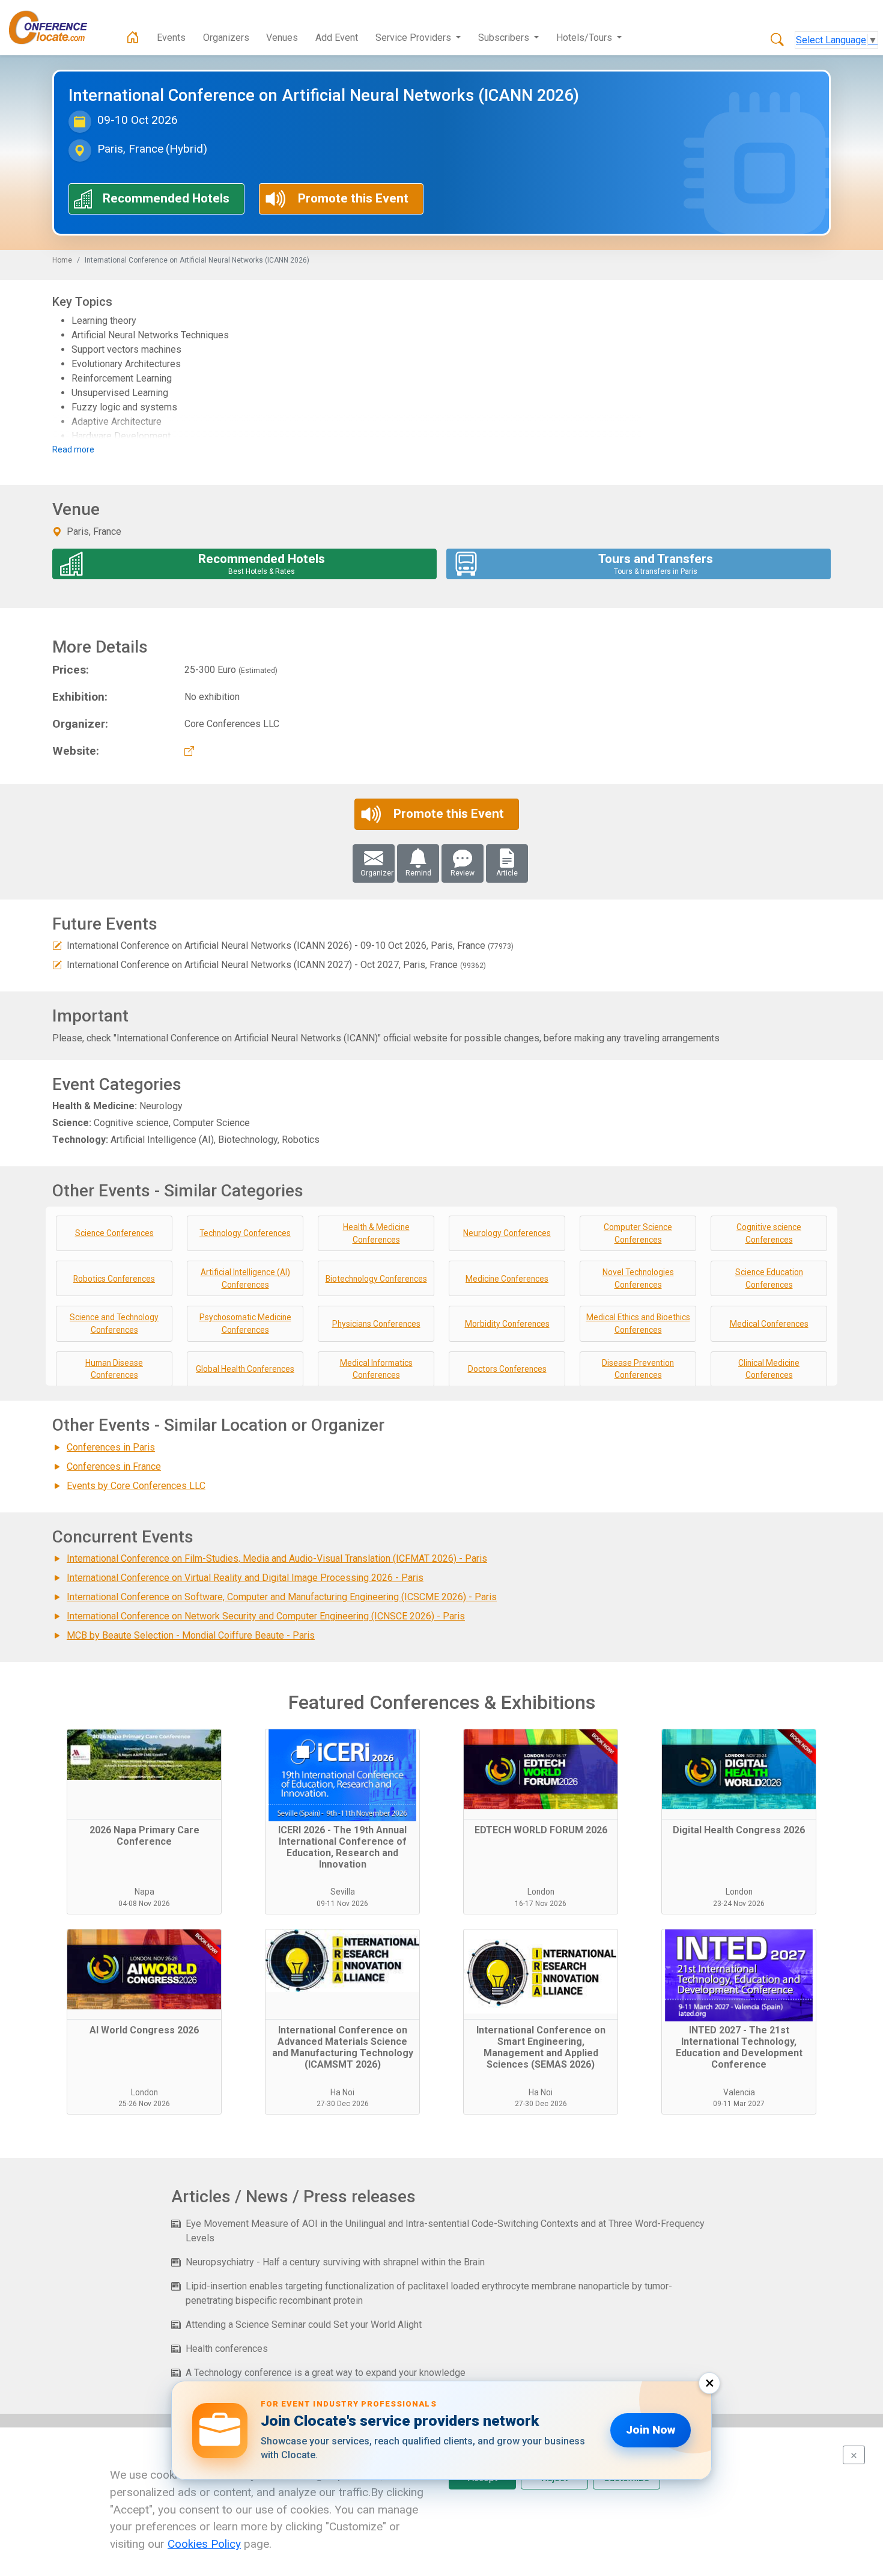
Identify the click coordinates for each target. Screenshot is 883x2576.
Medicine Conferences (507, 1279)
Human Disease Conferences (114, 1369)
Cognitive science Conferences (769, 1233)
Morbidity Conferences (507, 1324)
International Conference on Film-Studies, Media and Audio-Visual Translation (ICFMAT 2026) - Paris (277, 1558)
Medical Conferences (769, 1324)
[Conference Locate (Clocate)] (54, 28)
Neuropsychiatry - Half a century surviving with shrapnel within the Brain (335, 2262)
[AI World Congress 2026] (144, 1975)
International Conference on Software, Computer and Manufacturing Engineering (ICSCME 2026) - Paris (282, 1597)
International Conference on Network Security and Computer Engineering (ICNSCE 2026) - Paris (266, 1616)
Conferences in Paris (111, 1447)
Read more (73, 449)
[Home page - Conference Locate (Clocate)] (133, 38)
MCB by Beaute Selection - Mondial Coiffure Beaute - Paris (191, 1635)
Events (171, 38)
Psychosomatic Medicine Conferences (245, 1323)
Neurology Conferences (507, 1233)
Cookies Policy (204, 2544)
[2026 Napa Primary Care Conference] (144, 1774)
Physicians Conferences (376, 1324)
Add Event (337, 38)
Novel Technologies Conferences (638, 1278)
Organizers (226, 38)
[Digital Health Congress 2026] (739, 1774)
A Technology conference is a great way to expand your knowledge (326, 2373)
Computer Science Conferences (638, 1233)
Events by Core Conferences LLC (136, 1486)
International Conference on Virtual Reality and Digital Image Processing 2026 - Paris (245, 1578)
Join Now (651, 2430)
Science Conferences (114, 1233)
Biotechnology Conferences (376, 1279)
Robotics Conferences (114, 1279)
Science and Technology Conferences (114, 1323)
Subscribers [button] (505, 38)
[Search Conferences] (777, 40)
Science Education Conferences (769, 1278)
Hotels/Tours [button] (585, 38)
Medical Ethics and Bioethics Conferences (638, 1323)
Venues (282, 38)
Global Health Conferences (245, 1369)
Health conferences (227, 2349)
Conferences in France (114, 1466)
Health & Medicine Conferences (376, 1233)
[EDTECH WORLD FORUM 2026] (541, 1774)
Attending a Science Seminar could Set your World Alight (304, 2325)
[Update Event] (57, 945)
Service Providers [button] (414, 38)
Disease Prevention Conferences (638, 1369)
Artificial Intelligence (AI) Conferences (245, 1278)
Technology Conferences (245, 1233)
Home (62, 260)
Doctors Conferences (507, 1369)
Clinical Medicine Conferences (769, 1369)
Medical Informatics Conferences (376, 1369)
